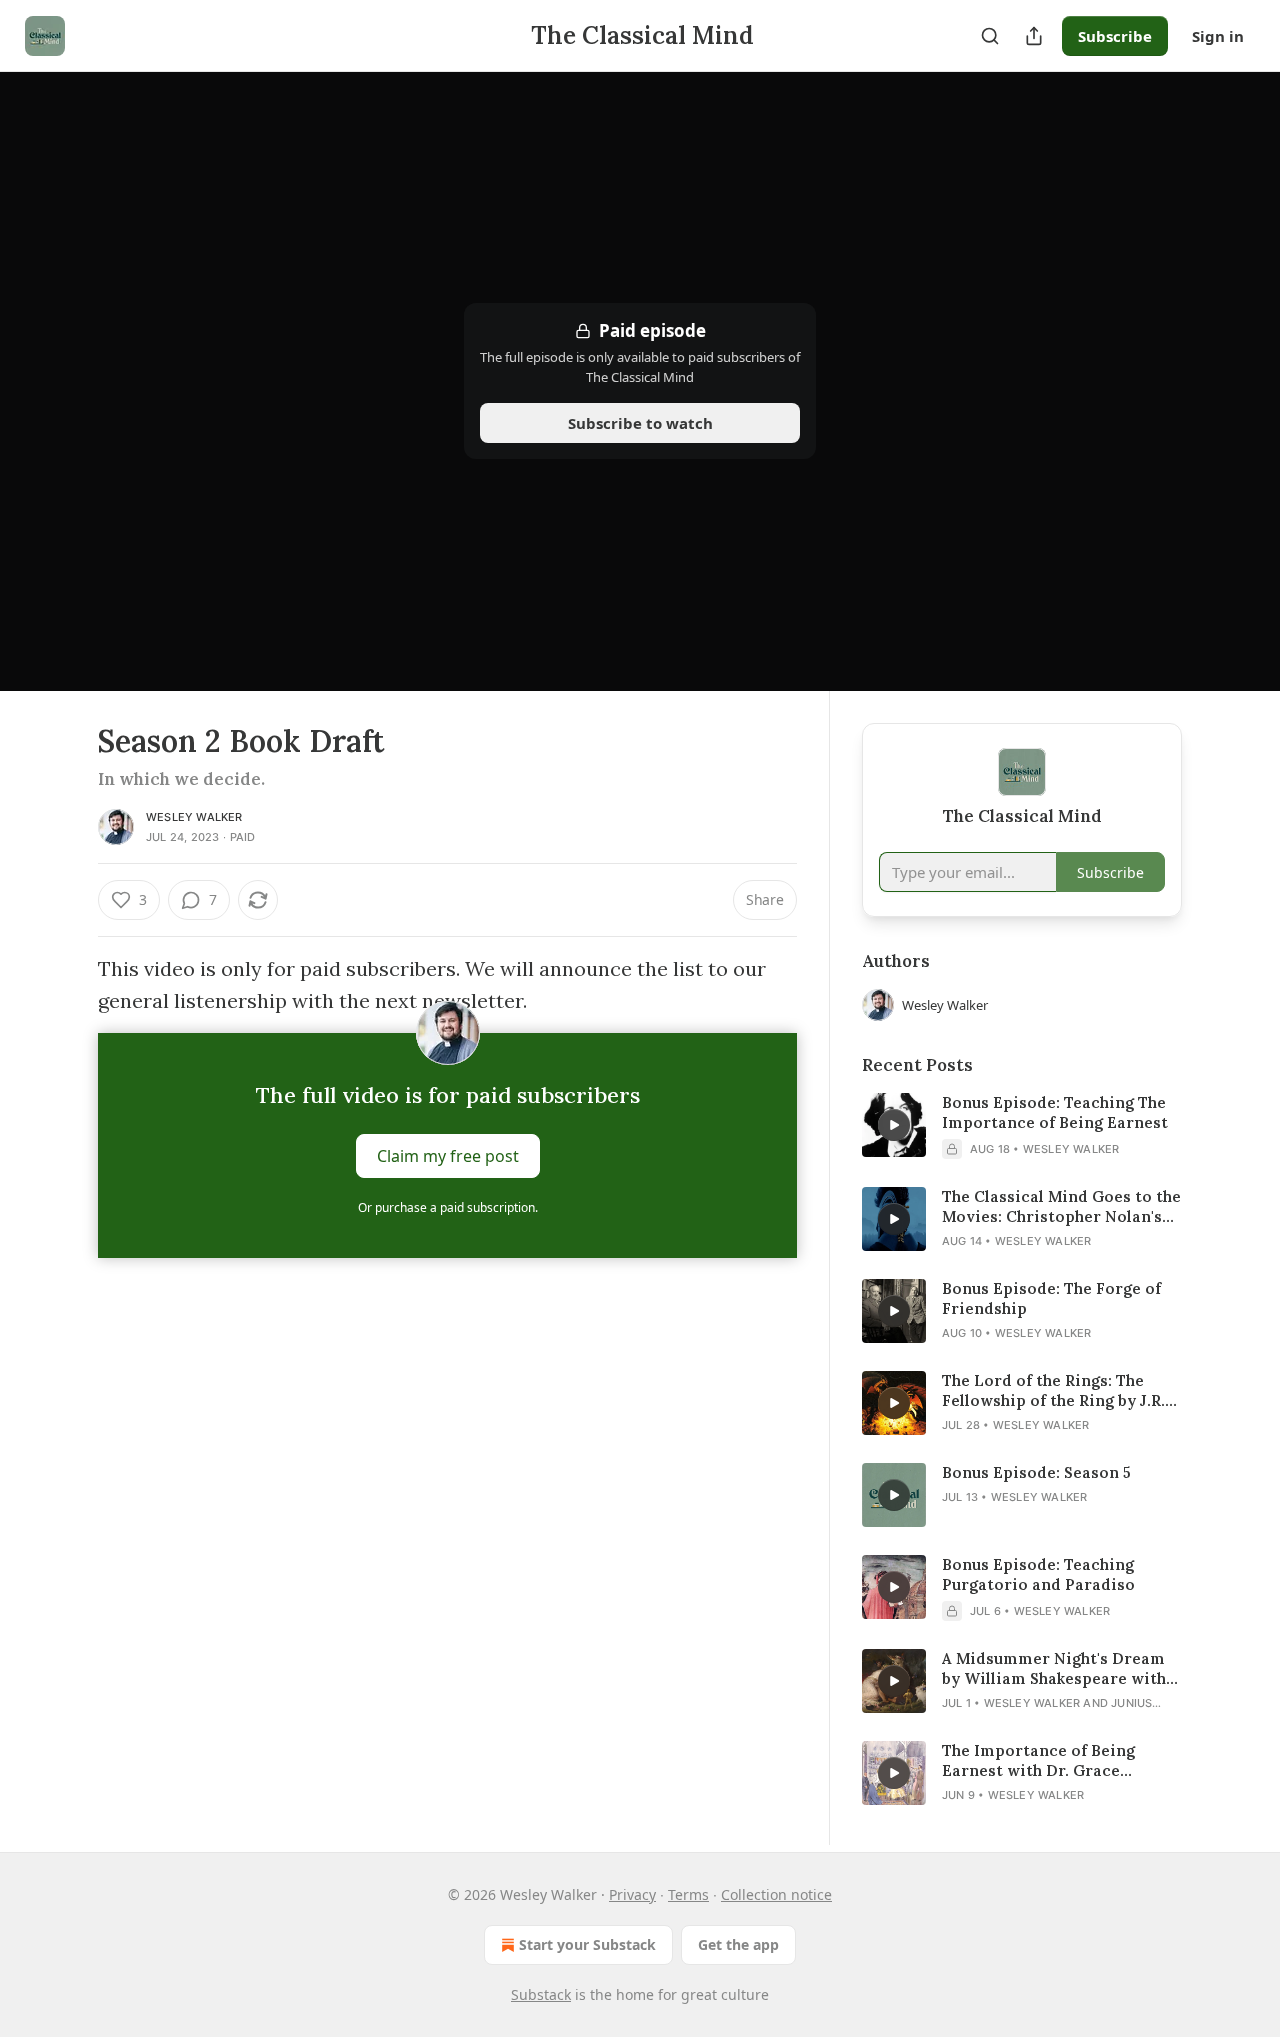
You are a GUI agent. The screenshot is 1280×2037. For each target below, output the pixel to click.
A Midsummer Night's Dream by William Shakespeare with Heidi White (1054, 1669)
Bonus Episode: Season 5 (1036, 1472)
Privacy (632, 1894)
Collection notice (776, 1894)
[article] (1022, 1126)
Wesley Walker (194, 817)
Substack (541, 1994)
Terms (688, 1894)
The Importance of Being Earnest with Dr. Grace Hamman (1038, 1761)
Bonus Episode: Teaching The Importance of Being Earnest (1055, 1112)
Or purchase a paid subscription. (448, 1207)
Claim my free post (448, 1156)
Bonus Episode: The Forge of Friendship (1051, 1298)
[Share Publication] (1034, 36)
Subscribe (1115, 36)
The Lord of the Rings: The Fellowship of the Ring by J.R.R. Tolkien (1060, 1391)
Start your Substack (587, 1944)
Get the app (738, 1944)
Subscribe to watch (640, 423)
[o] (894, 1125)
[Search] (990, 36)
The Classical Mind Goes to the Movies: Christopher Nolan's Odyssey (1061, 1207)
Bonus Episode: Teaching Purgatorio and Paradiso (1038, 1574)
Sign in (1218, 36)
